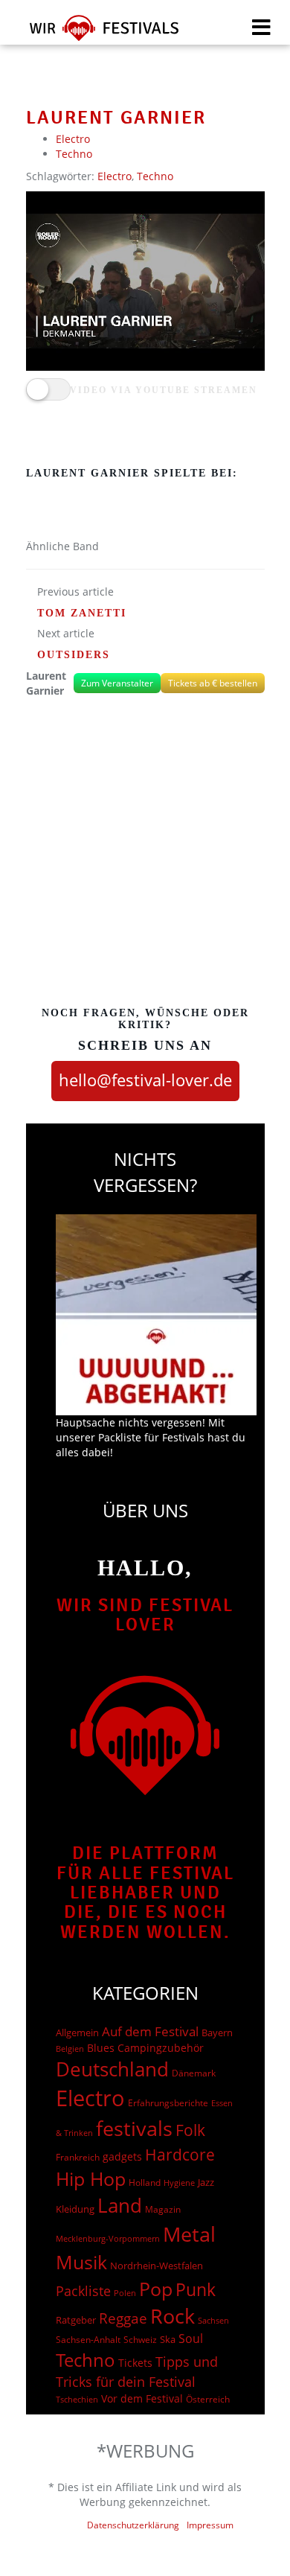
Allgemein (77, 2033)
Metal (189, 2234)
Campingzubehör (161, 2048)
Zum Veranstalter (117, 683)
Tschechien (77, 2399)
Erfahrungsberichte (168, 2103)
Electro (73, 139)
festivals (134, 2128)
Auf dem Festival (150, 2031)
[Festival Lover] (95, 33)
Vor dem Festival (142, 2398)
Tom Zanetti (82, 613)
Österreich (208, 2399)
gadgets (122, 2156)
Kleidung (75, 2209)
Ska (168, 2339)
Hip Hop (91, 2178)
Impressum (210, 2525)
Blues (101, 2048)
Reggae (123, 2318)
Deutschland (112, 2069)
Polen (125, 2293)
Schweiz (140, 2339)
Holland (145, 2183)
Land (120, 2205)
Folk (190, 2130)
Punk (196, 2290)
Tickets (135, 2363)
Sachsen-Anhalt (88, 2340)
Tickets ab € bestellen (213, 683)
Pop (156, 2289)
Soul (191, 2339)
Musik (81, 2262)
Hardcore (180, 2154)
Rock (173, 2316)
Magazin (163, 2209)
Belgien (70, 2049)
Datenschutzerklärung (133, 2525)
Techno (74, 154)
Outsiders (74, 655)
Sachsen (213, 2320)
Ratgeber (76, 2320)
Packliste (83, 2291)
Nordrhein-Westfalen (157, 2266)
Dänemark (194, 2073)
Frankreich (78, 2157)
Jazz (206, 2182)
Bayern (217, 2033)
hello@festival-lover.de (145, 1080)
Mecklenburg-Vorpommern (108, 2239)
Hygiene (179, 2183)
